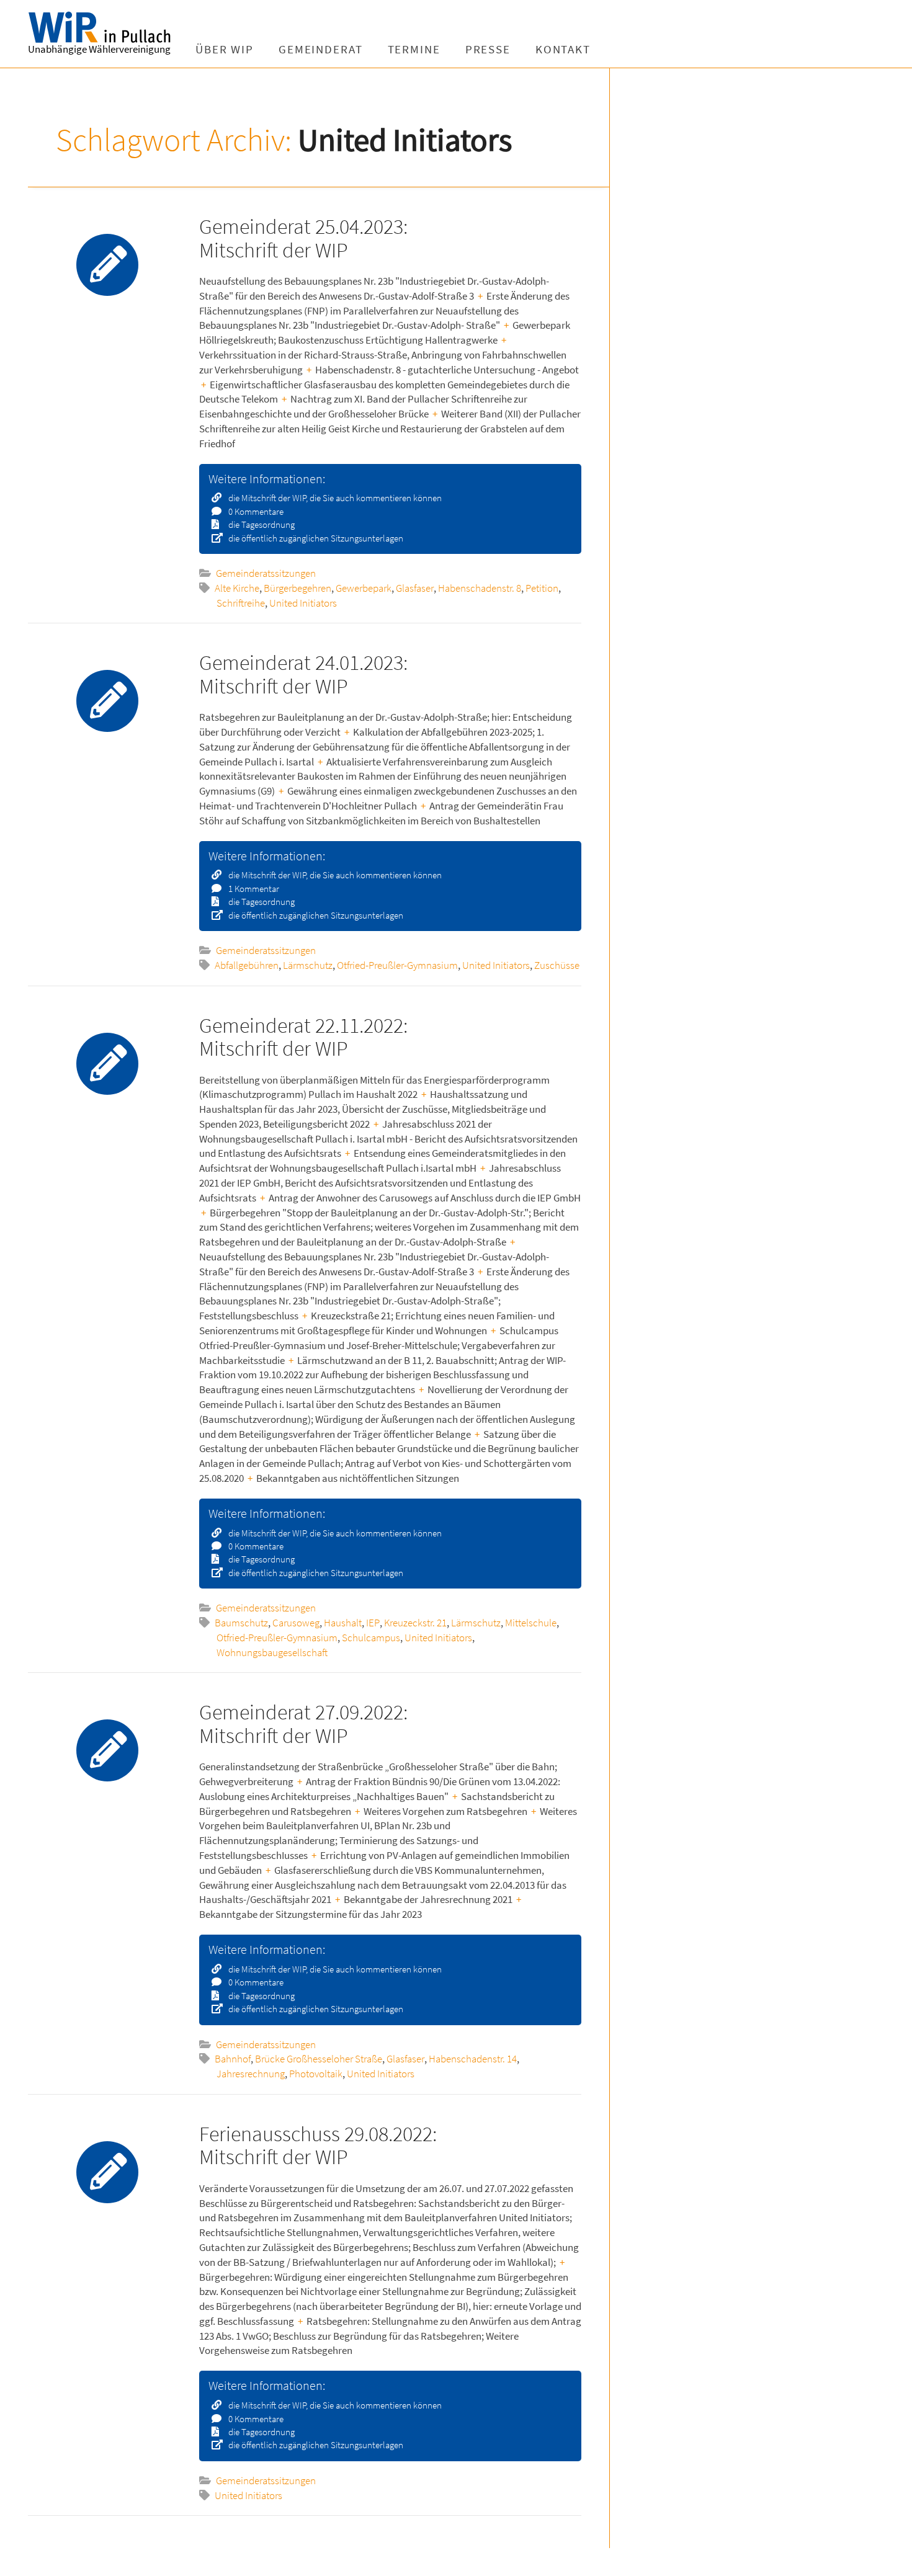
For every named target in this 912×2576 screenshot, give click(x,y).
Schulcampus (371, 1638)
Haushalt (343, 1623)
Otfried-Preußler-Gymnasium (397, 965)
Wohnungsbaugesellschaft (272, 1652)
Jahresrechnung (251, 2074)
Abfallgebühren (247, 965)
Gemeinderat (321, 49)
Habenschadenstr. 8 (480, 588)
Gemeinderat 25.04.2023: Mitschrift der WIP (303, 238)
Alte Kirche (237, 588)
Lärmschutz (308, 965)
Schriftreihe (241, 603)
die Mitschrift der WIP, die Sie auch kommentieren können (334, 498)
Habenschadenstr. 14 (473, 2059)
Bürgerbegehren (297, 588)
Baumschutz (241, 1623)
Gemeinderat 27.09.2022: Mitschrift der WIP (303, 1723)
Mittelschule (531, 1623)
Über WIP (225, 49)
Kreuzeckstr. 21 (415, 1623)
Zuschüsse (557, 965)
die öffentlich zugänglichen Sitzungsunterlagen (315, 538)
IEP (373, 1623)
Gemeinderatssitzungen (266, 573)
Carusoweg (296, 1623)
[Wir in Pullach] (105, 28)
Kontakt (563, 49)
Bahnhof (233, 2059)
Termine (414, 49)
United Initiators (303, 603)
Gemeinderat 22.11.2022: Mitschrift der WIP (303, 1037)
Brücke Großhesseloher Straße (319, 2059)
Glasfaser (415, 588)
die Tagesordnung (261, 524)
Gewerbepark (364, 588)
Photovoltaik (316, 2074)
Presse (488, 49)
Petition (542, 588)
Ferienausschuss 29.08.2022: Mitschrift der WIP (318, 2145)
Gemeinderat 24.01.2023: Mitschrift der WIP (303, 674)
